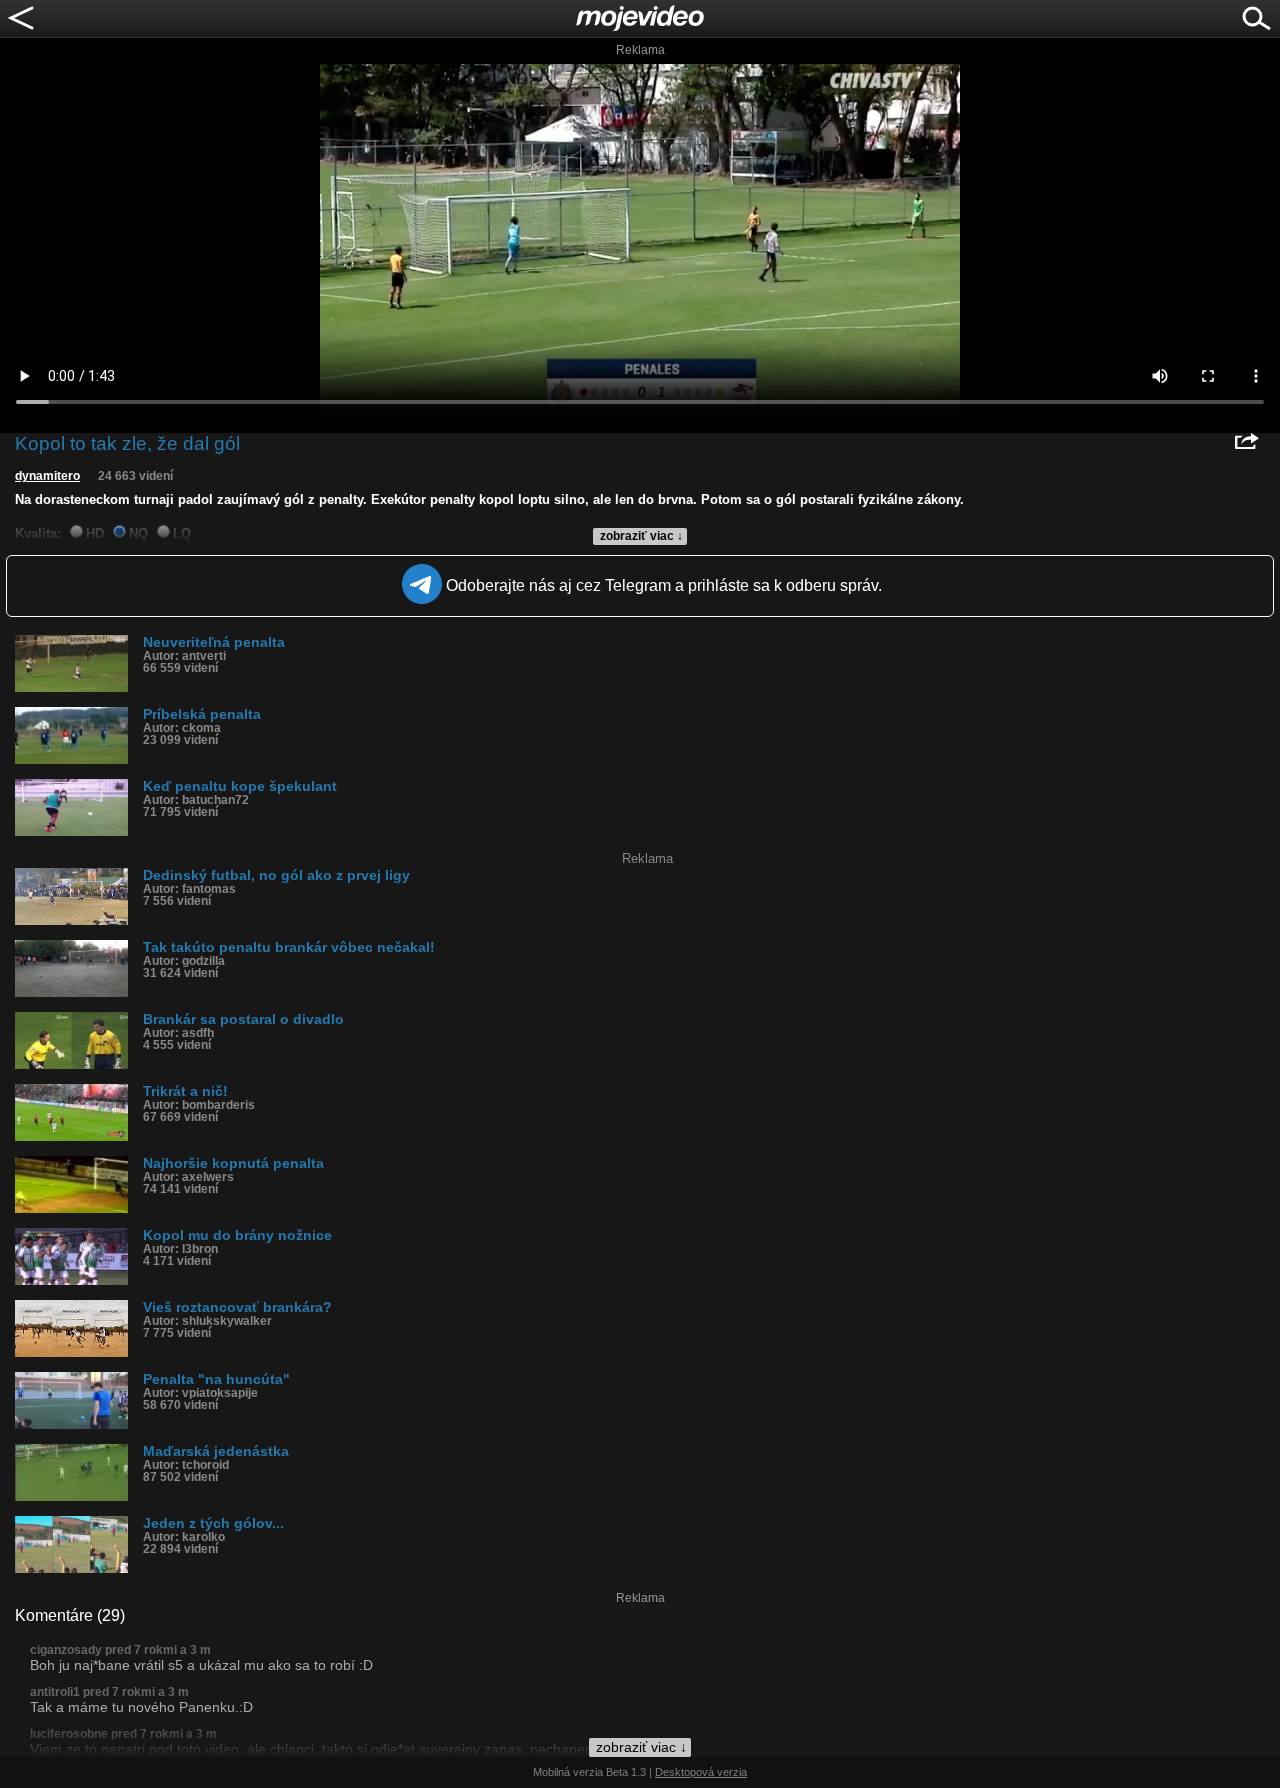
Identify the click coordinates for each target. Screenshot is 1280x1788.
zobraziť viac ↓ (641, 536)
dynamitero (47, 476)
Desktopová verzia (701, 1772)
